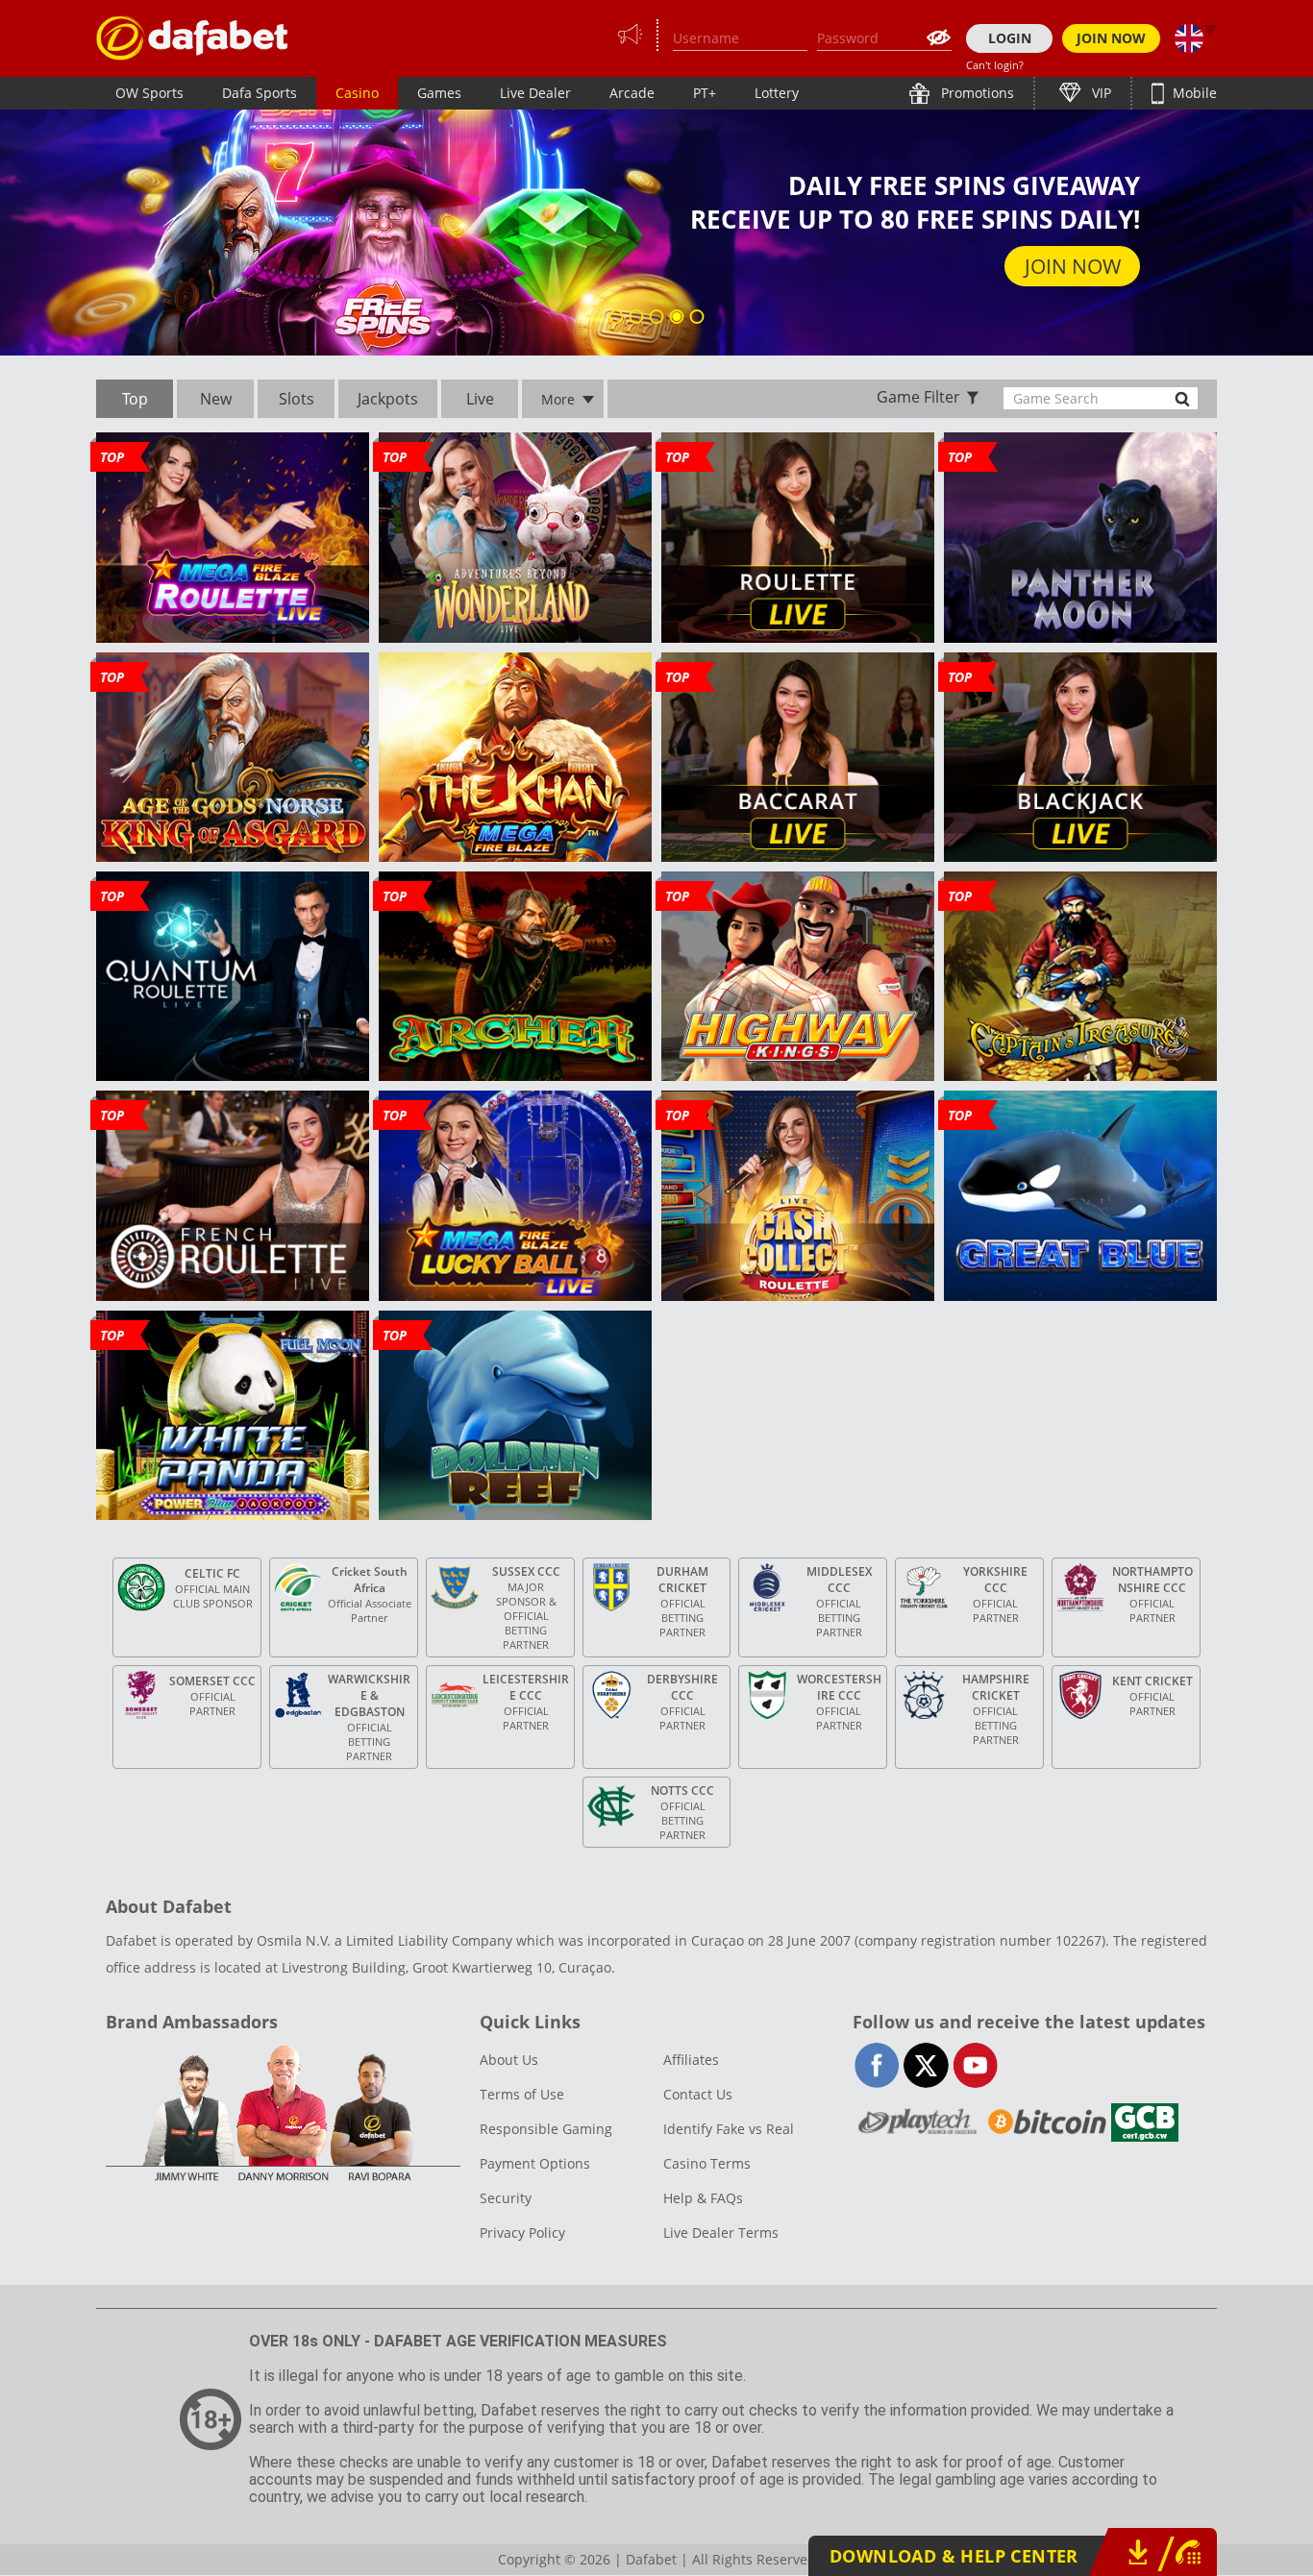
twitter (926, 2065)
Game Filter (918, 397)
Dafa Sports (260, 93)
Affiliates (691, 2060)
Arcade (632, 93)
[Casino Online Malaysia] (192, 38)
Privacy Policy (522, 2233)
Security (506, 2198)
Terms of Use (522, 2094)
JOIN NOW (1111, 38)
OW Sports (149, 93)
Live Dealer (535, 93)
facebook (877, 2065)
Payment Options (535, 2163)
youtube (975, 2065)
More (558, 399)
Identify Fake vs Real (729, 2129)
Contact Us (698, 2094)
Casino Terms (707, 2163)
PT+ (705, 93)
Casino (357, 93)
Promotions (976, 93)
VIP (1100, 93)
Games (439, 93)
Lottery (777, 93)
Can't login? (995, 65)
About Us (509, 2060)
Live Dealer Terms (721, 2233)
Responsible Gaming (546, 2129)
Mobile (1193, 93)
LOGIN (1010, 38)
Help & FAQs (703, 2198)
